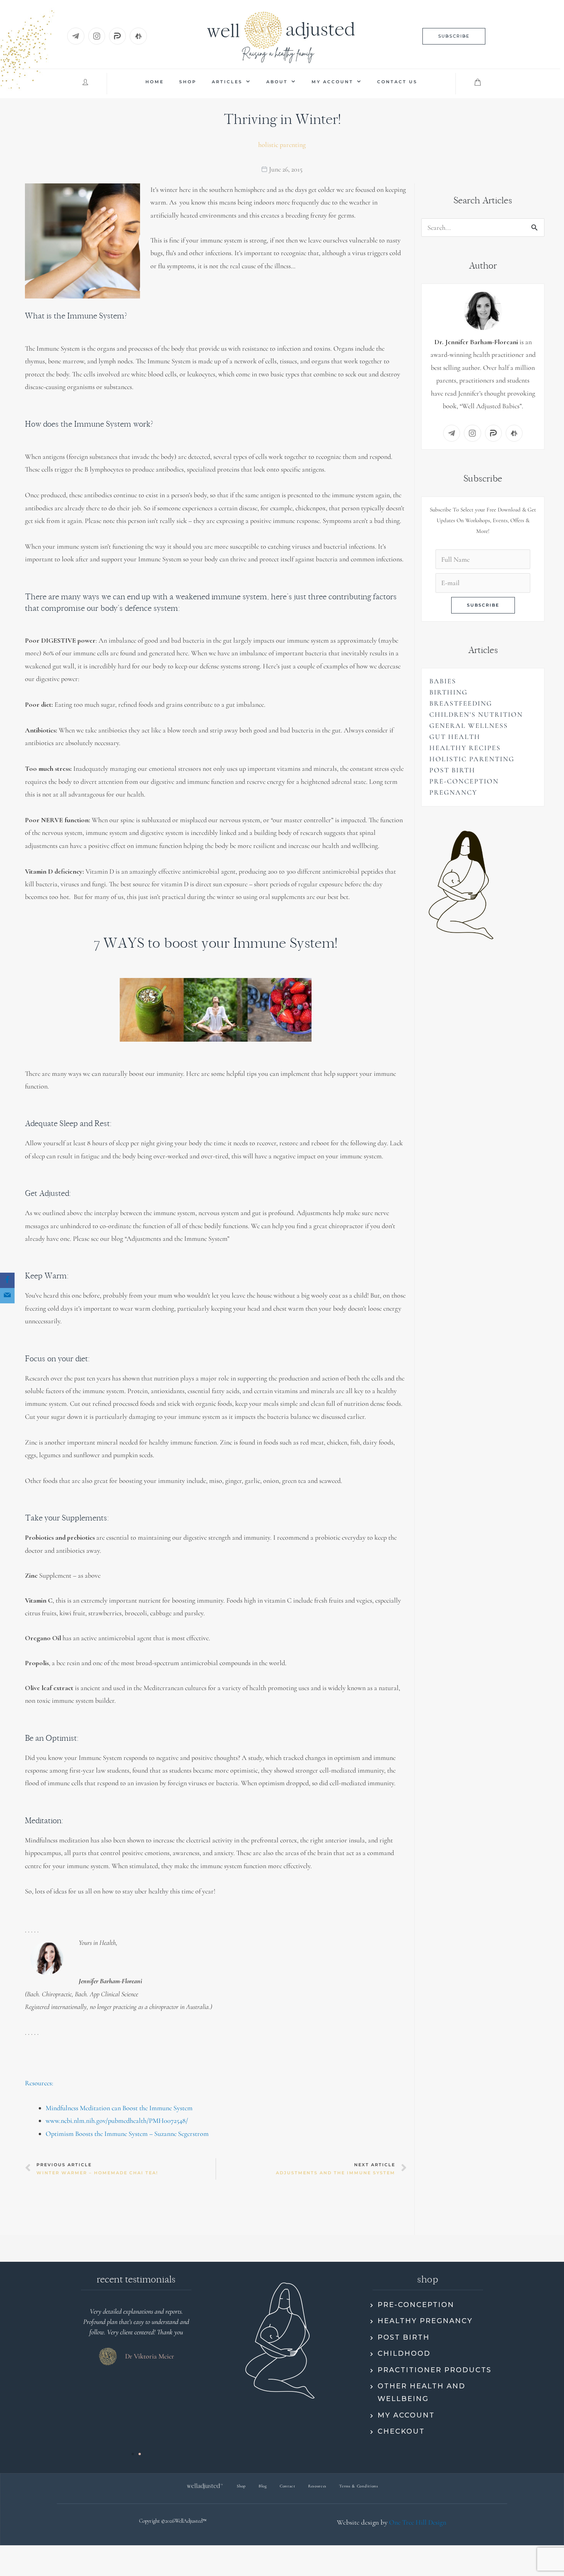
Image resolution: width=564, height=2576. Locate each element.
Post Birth (452, 770)
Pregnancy (453, 792)
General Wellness (469, 726)
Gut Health (455, 737)
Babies (443, 681)
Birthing (449, 692)
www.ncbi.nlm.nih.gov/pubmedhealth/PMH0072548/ (117, 2121)
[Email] (7, 1296)
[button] (454, 36)
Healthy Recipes (465, 748)
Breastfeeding (461, 703)
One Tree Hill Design (418, 2522)
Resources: (39, 2083)
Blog (263, 2486)
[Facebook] (7, 1280)
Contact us (397, 82)
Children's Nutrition (476, 714)
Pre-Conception (464, 781)
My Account (332, 82)
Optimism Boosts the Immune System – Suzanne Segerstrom (127, 2134)
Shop (188, 82)
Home (155, 82)
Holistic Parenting (282, 145)
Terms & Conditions (359, 2486)
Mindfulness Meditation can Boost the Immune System (119, 2108)
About (277, 82)
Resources (317, 2486)
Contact (288, 2486)
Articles (227, 82)
